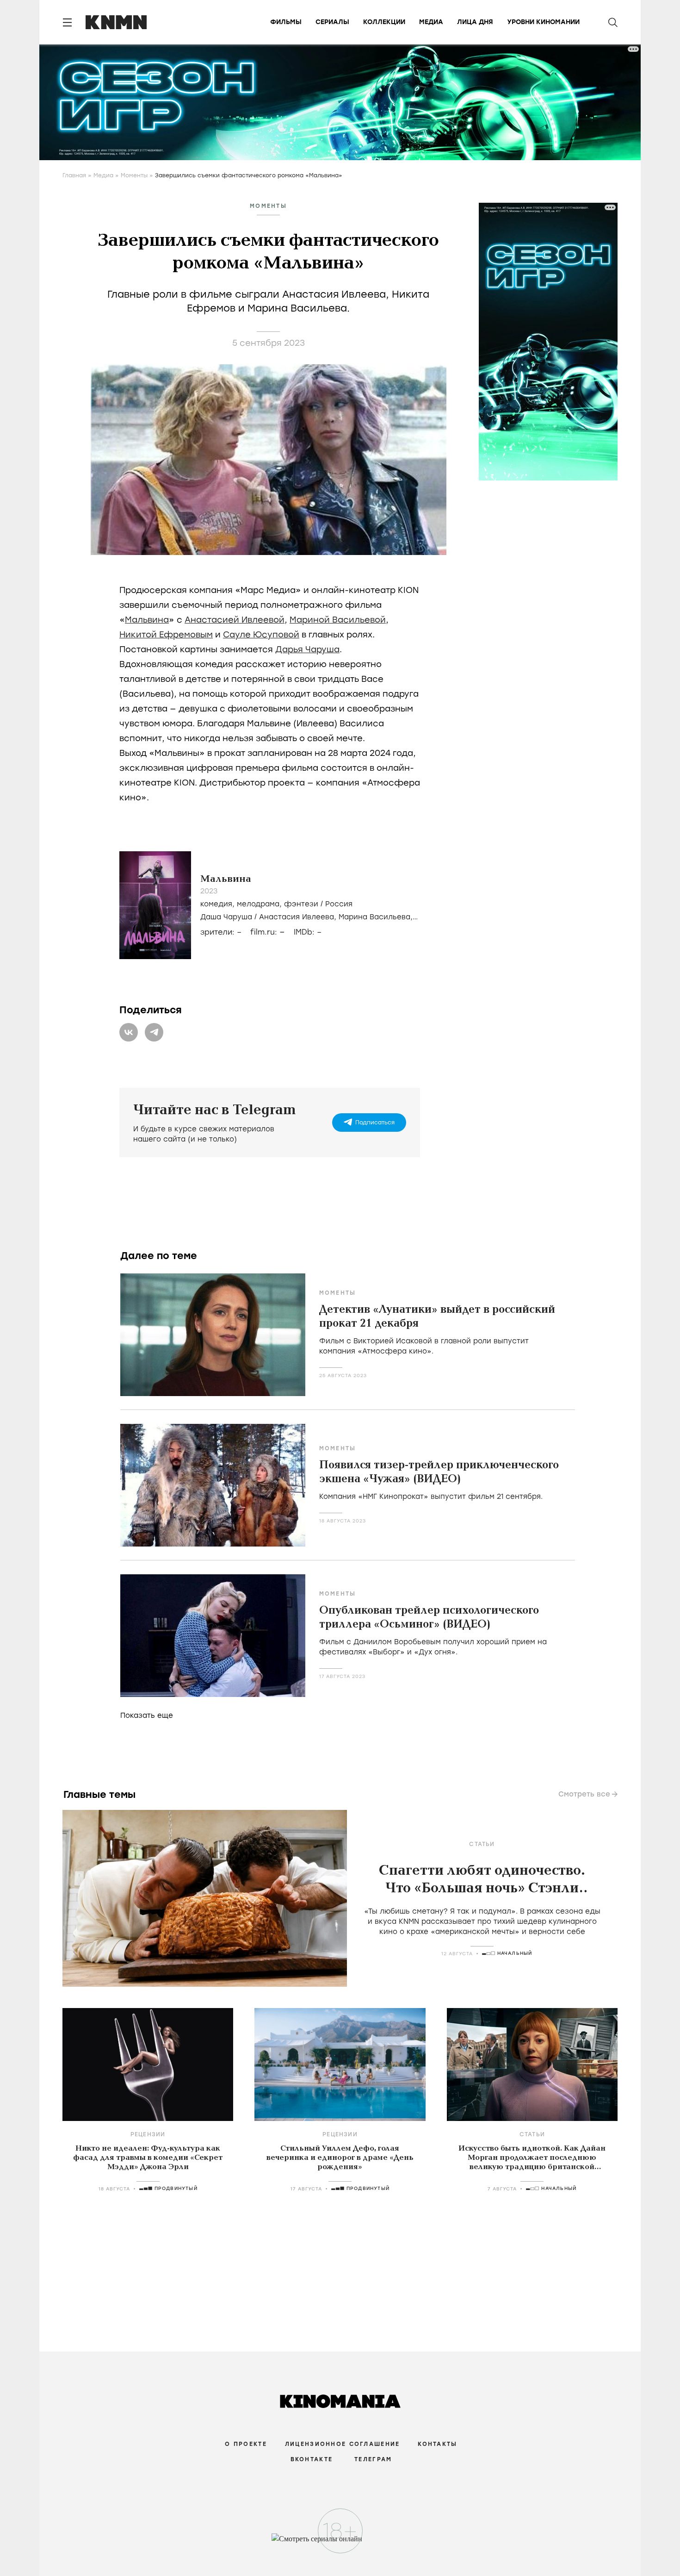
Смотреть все (584, 1794)
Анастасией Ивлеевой (235, 620)
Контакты (437, 2444)
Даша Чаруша (226, 917)
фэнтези (301, 904)
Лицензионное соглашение (342, 2444)
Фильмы (286, 22)
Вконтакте (312, 2459)
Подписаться (375, 1123)
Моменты (134, 175)
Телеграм (373, 2459)
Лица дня (475, 22)
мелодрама (258, 904)
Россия (339, 904)
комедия (216, 904)
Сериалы (332, 22)
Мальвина (147, 620)
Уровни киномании (543, 22)
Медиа (431, 22)
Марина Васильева (374, 917)
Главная (74, 175)
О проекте (246, 2444)
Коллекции (384, 22)
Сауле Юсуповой (261, 635)
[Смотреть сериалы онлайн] (340, 2543)
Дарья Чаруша (307, 649)
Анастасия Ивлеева (297, 917)
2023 (209, 891)
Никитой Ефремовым (166, 635)
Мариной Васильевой (338, 620)
